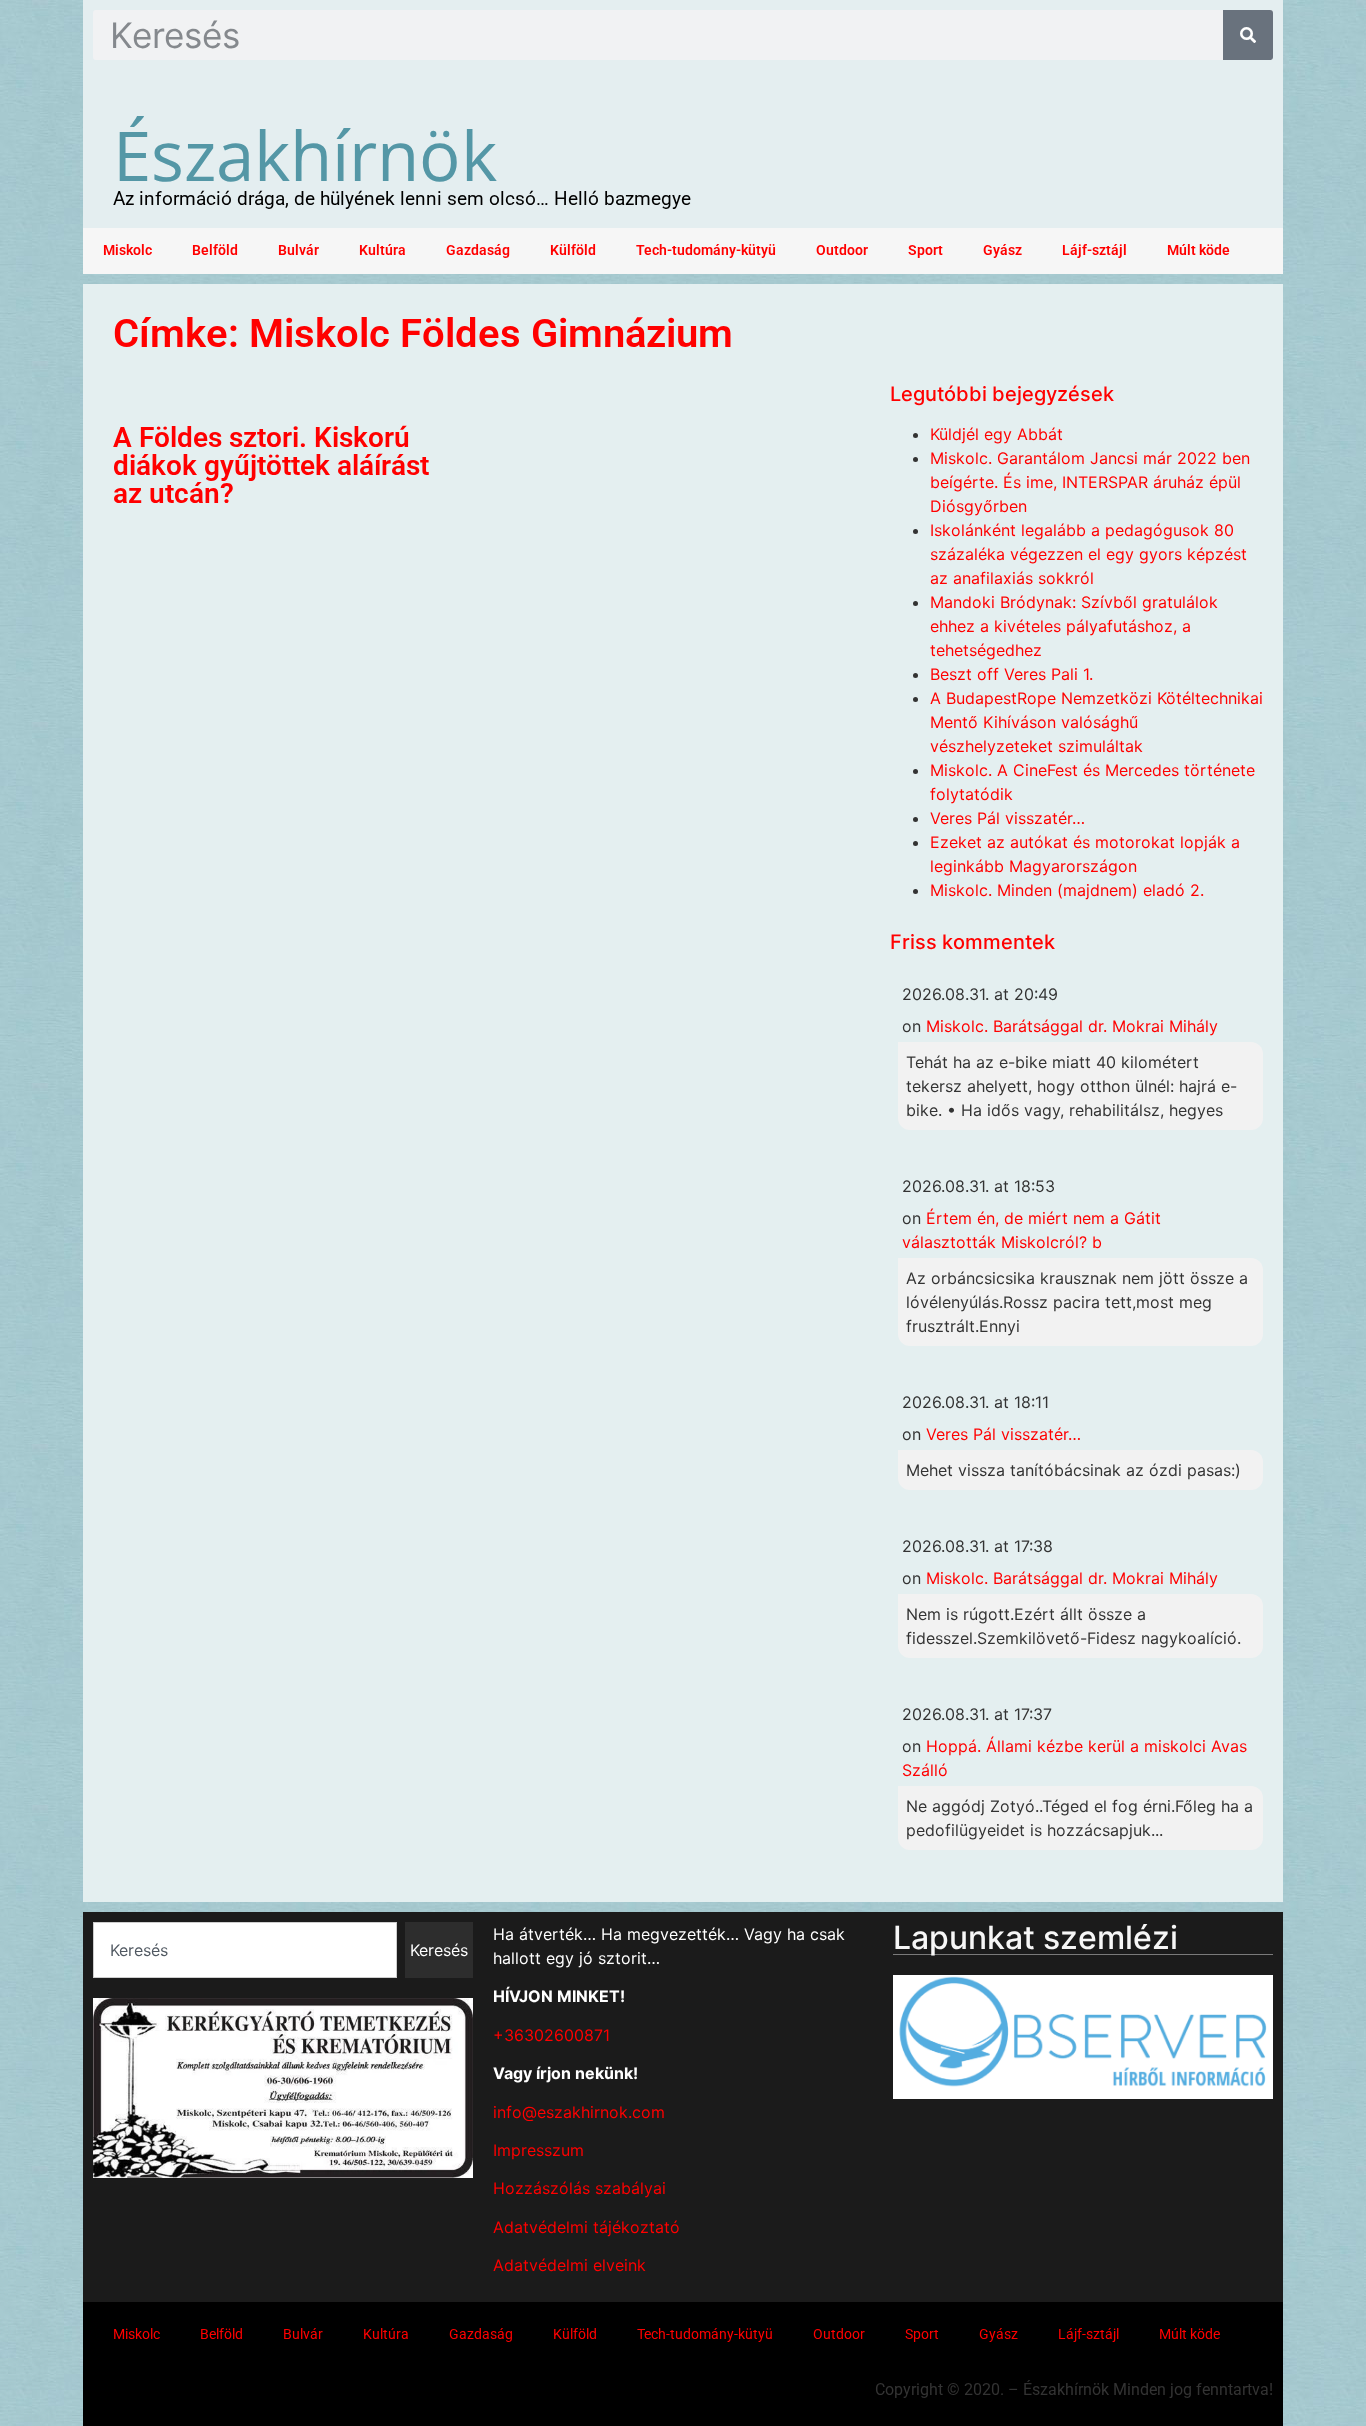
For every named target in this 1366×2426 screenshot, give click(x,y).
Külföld (573, 250)
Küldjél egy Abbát (996, 434)
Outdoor (842, 250)
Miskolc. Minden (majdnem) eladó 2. (1067, 890)
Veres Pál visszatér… (1007, 818)
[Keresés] (1248, 35)
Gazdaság (478, 250)
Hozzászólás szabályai (579, 2188)
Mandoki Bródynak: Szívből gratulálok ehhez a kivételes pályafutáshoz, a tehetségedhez (1074, 626)
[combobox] (245, 1950)
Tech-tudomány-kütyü (706, 250)
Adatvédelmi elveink (569, 2265)
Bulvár (298, 250)
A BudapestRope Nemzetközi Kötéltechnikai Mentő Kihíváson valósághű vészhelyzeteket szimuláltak (1096, 722)
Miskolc (127, 250)
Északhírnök (305, 154)
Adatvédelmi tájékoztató (586, 2227)
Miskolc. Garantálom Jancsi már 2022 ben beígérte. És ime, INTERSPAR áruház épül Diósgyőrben (1090, 482)
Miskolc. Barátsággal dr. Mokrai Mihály (1072, 1026)
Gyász (1002, 250)
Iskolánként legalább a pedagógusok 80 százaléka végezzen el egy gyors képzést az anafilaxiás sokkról (1088, 554)
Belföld (215, 250)
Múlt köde (1198, 250)
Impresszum (538, 2150)
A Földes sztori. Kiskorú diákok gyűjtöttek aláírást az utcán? (271, 465)
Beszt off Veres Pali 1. (1011, 674)
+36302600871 (551, 2035)
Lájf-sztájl (1094, 250)
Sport (925, 250)
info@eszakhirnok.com (579, 2112)
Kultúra (382, 250)
